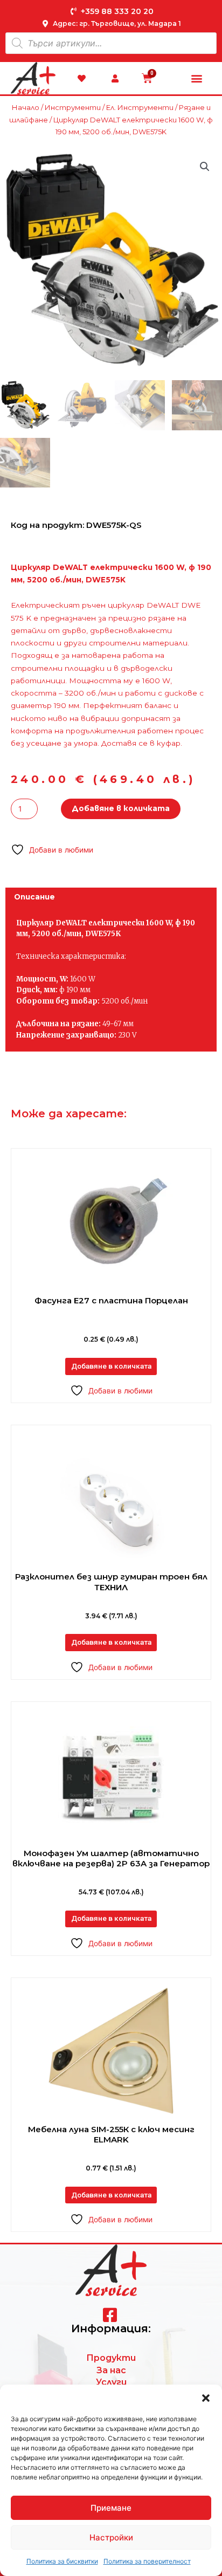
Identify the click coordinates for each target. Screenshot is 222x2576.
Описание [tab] (34, 897)
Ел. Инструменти (140, 107)
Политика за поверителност (147, 2561)
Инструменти (73, 107)
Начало (26, 107)
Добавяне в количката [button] (111, 1366)
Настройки (111, 2537)
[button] (206, 2398)
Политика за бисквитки (62, 2561)
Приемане (111, 2508)
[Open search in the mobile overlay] (111, 43)
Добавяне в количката (121, 808)
